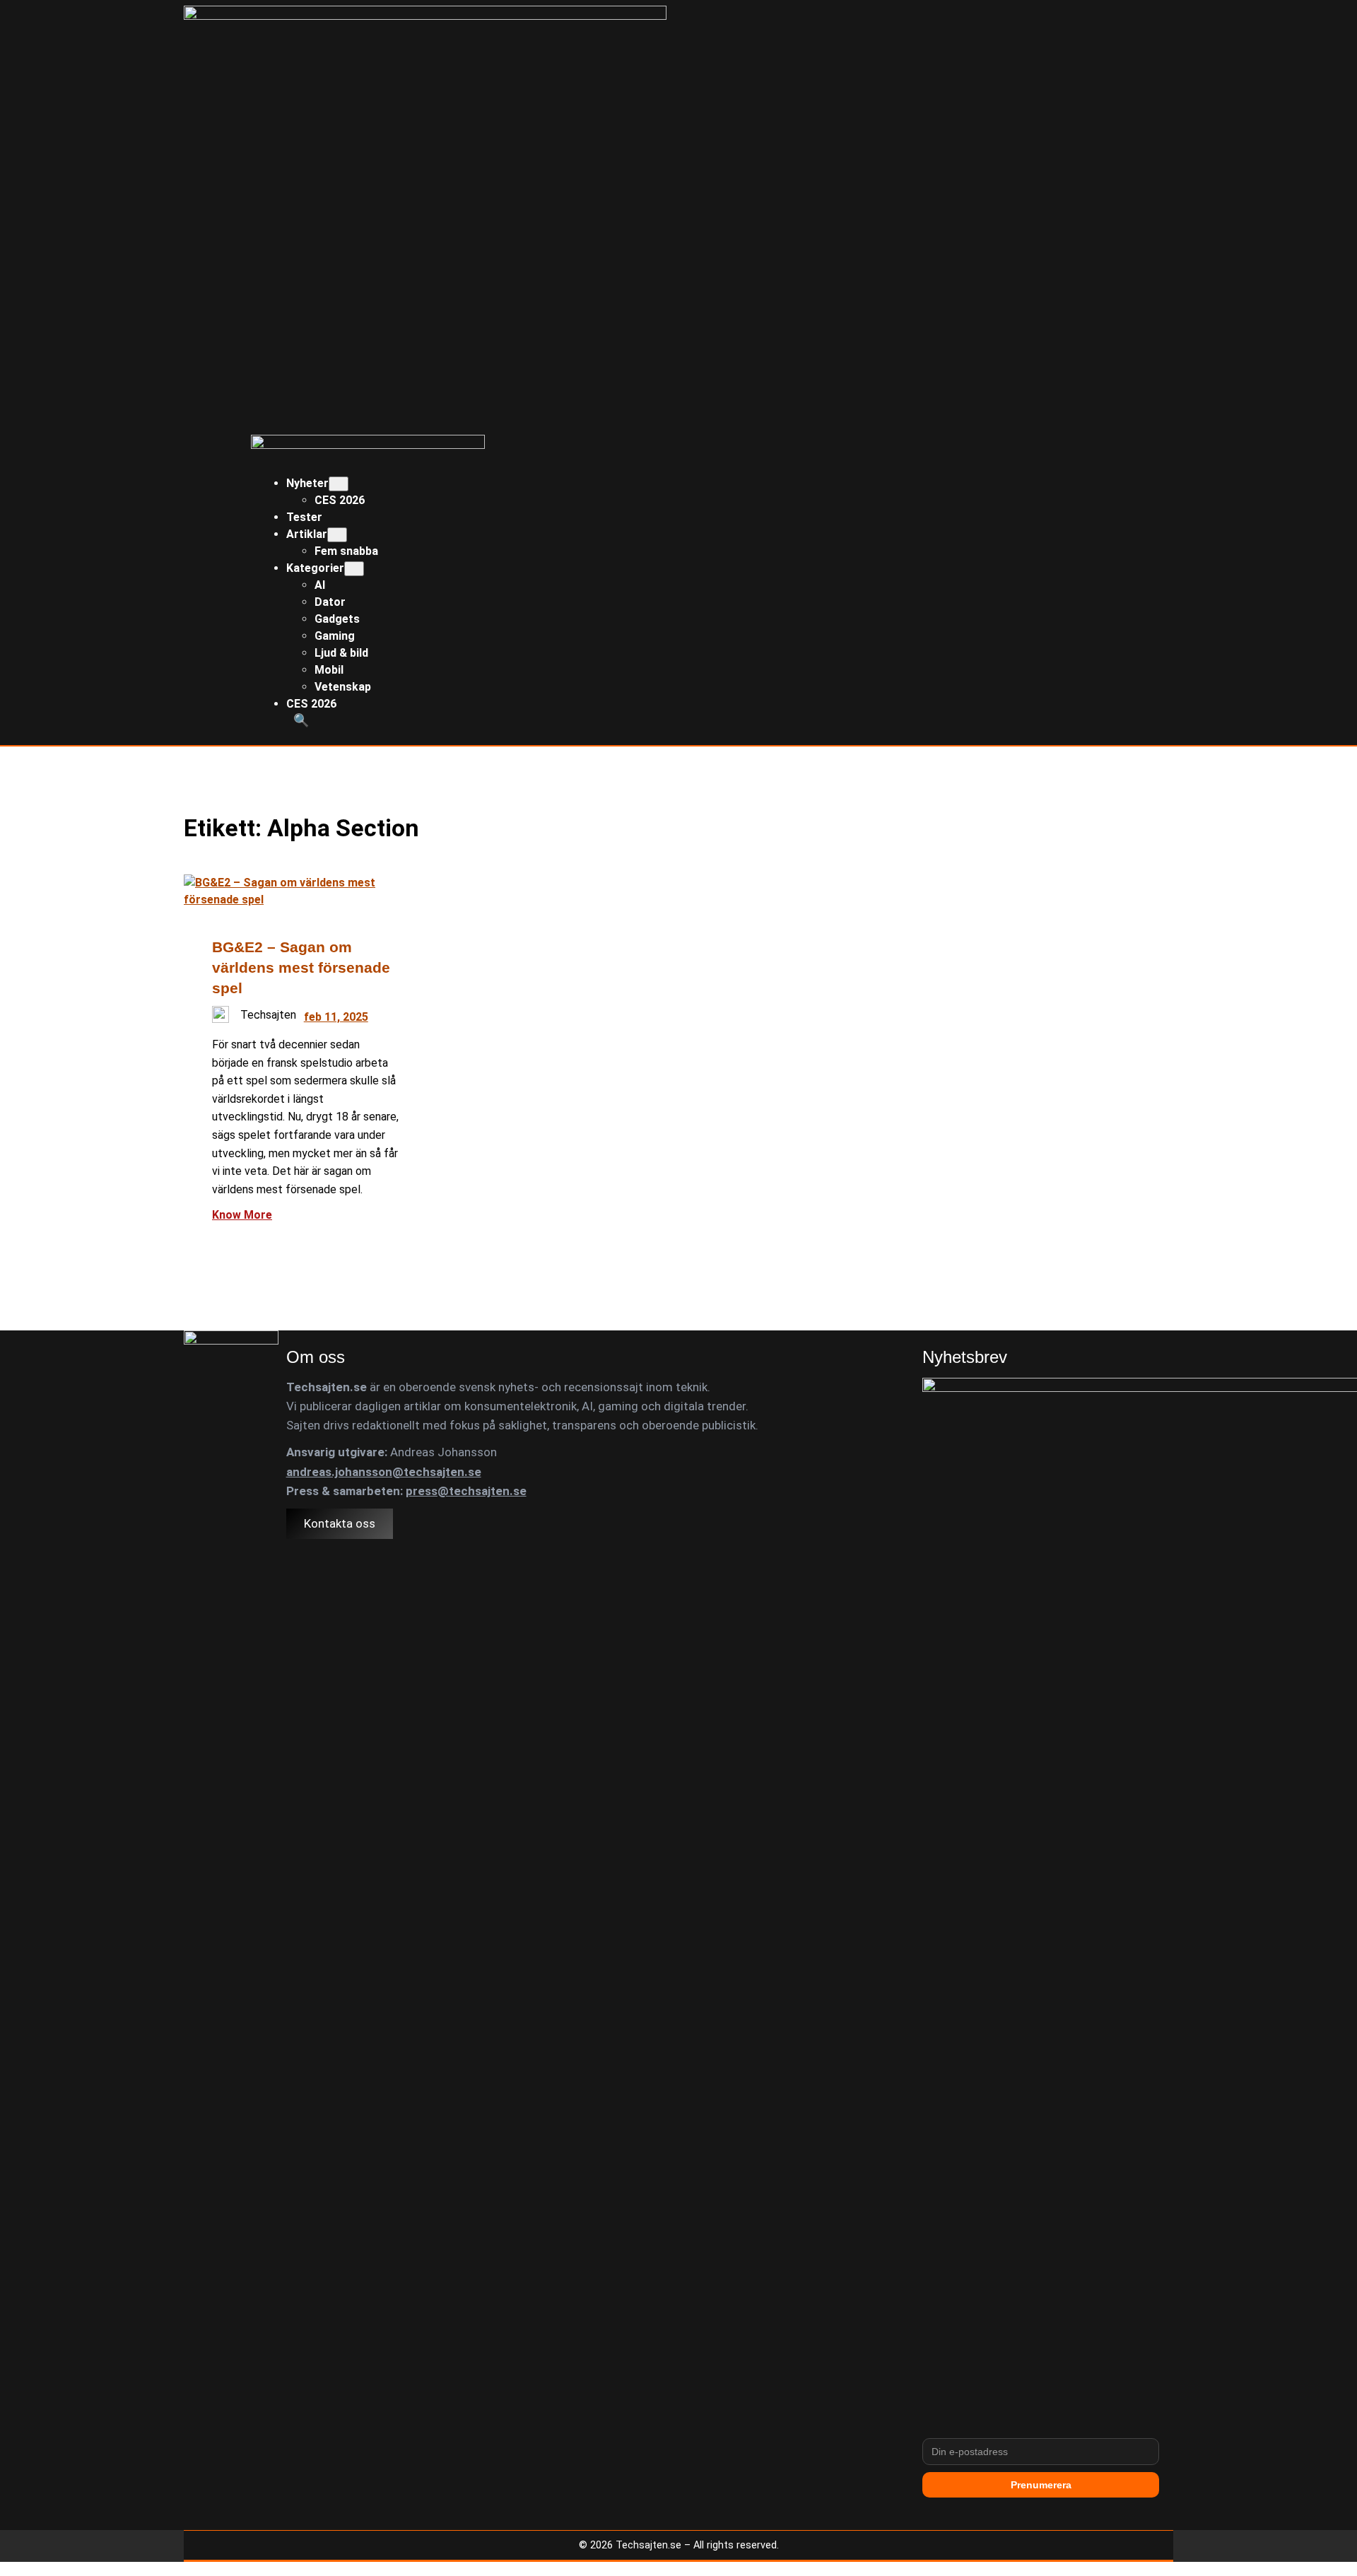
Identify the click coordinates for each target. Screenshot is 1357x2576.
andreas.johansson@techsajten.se (384, 1472)
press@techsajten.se (466, 1491)
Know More (242, 1215)
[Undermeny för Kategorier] (354, 569)
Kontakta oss (340, 1523)
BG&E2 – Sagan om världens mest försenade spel (301, 967)
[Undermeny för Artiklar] (337, 535)
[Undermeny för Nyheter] (339, 484)
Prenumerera (1041, 2485)
